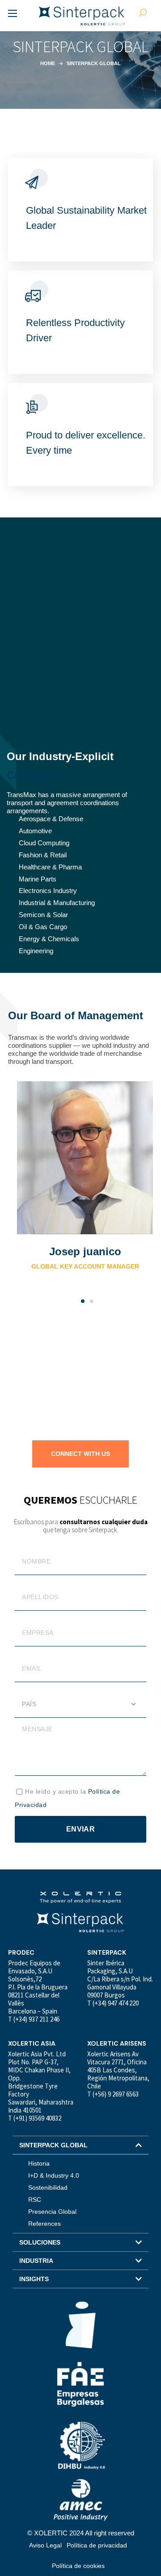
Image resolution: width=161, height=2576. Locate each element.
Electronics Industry (48, 891)
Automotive (35, 831)
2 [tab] (92, 1301)
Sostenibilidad (48, 2187)
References (44, 2224)
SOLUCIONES (40, 2242)
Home (48, 63)
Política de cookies (78, 2566)
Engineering (36, 951)
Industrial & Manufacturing (57, 903)
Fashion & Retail (43, 855)
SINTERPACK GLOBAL (53, 2145)
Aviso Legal (45, 2545)
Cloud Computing (44, 843)
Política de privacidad (97, 2545)
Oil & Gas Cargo (43, 927)
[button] (83, 1301)
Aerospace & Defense (51, 819)
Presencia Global (52, 2212)
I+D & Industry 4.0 (54, 2175)
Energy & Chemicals (49, 939)
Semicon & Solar (43, 915)
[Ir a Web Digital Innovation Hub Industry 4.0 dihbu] (80, 2445)
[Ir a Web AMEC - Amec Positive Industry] (80, 2500)
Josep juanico (85, 1251)
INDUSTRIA (36, 2261)
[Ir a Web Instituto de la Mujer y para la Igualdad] (81, 2325)
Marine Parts (38, 879)
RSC (35, 2200)
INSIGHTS (34, 2279)
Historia (39, 2163)
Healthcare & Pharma (50, 867)
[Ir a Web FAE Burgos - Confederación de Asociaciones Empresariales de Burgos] (80, 2384)
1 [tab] (83, 1301)
